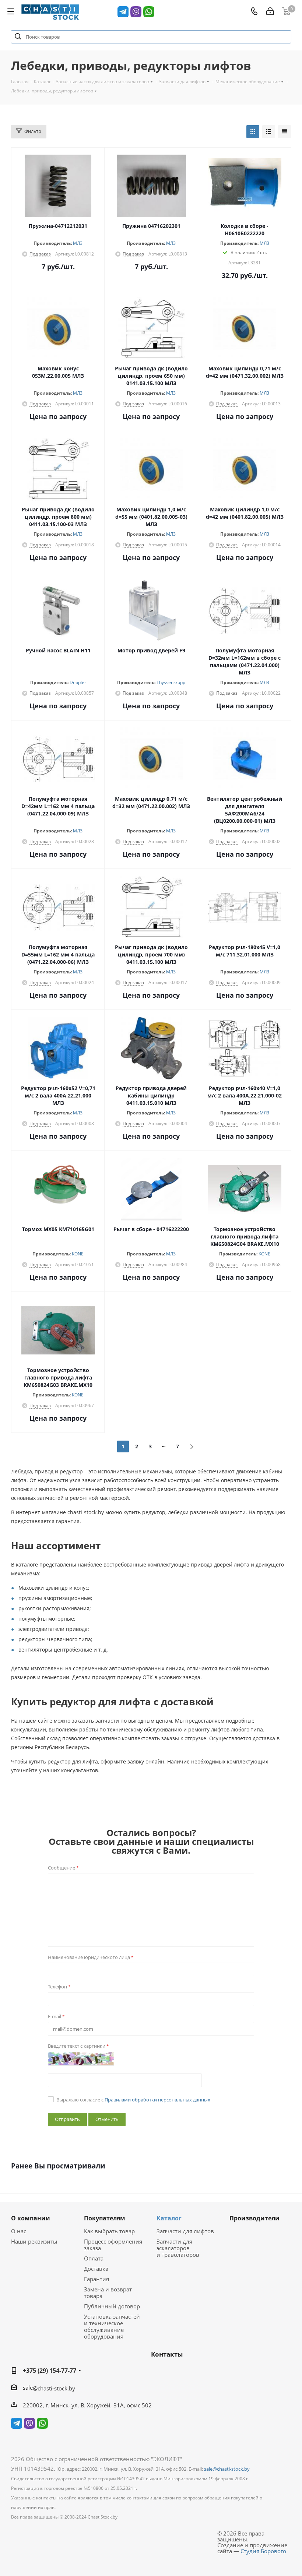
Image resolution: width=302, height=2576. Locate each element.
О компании (31, 2218)
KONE (78, 1254)
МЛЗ (78, 243)
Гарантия (96, 2279)
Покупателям (105, 2218)
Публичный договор (112, 2306)
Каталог (169, 2218)
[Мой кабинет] (270, 11)
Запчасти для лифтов (185, 2231)
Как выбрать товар (109, 2231)
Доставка (96, 2269)
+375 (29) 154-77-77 (50, 2371)
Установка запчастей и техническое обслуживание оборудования (112, 2326)
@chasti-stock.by (54, 2388)
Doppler (78, 682)
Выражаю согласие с (133, 2100)
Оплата (94, 2258)
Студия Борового (263, 2551)
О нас (19, 2231)
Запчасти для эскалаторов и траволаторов (178, 2248)
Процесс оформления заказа (113, 2245)
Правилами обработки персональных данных (157, 2100)
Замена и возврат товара (108, 2293)
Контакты (167, 2354)
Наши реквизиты (34, 2241)
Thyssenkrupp (171, 682)
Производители (254, 2218)
